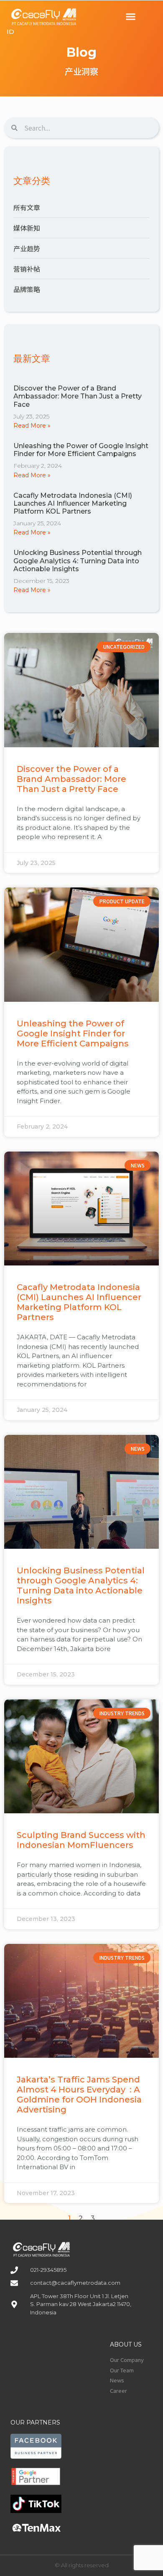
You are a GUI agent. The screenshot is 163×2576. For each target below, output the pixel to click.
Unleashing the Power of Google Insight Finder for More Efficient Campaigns (81, 450)
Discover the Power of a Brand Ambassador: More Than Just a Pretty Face (78, 396)
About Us (126, 2344)
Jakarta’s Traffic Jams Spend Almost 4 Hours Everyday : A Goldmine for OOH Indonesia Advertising (79, 2095)
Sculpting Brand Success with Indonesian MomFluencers (81, 1840)
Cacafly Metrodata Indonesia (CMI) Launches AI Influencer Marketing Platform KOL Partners (73, 503)
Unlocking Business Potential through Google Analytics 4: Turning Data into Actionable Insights (78, 561)
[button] (131, 17)
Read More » (32, 426)
